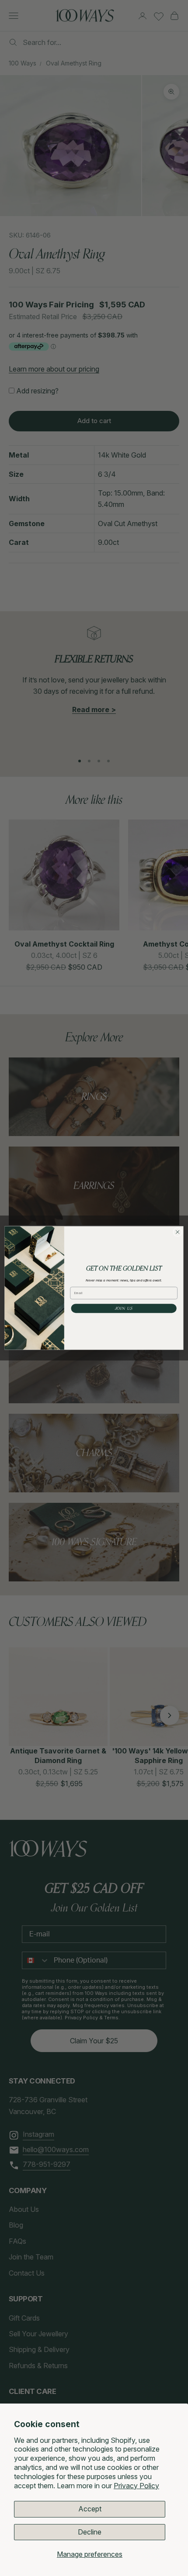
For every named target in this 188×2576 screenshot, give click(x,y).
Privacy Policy (136, 2486)
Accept (90, 2509)
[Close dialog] (178, 1232)
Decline (90, 2532)
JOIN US (124, 1309)
